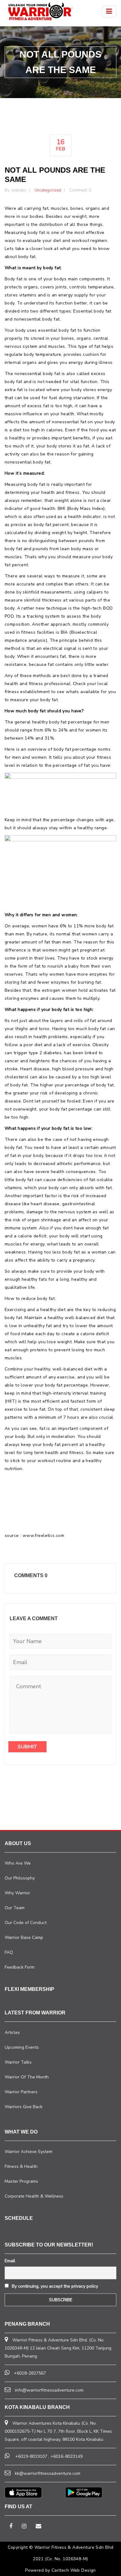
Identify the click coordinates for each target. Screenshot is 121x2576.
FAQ (9, 1952)
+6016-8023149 (67, 2456)
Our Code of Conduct (26, 1923)
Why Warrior (17, 1893)
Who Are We (18, 1863)
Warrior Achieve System (29, 2152)
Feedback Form (20, 1967)
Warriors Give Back (24, 2107)
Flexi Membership (29, 1989)
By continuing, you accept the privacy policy (54, 2286)
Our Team (15, 1908)
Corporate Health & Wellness (34, 2196)
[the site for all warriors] (40, 11)
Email (10, 2261)
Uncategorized (48, 190)
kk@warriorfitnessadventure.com (48, 2473)
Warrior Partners (21, 2092)
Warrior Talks (18, 2062)
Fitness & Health (21, 2166)
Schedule (19, 2218)
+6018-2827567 (30, 2373)
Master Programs (21, 2181)
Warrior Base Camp (24, 1937)
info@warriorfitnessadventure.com (49, 2390)
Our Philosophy (20, 1878)
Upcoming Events (22, 2047)
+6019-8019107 (31, 2456)
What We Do (21, 2132)
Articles (12, 2032)
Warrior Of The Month (27, 2077)
